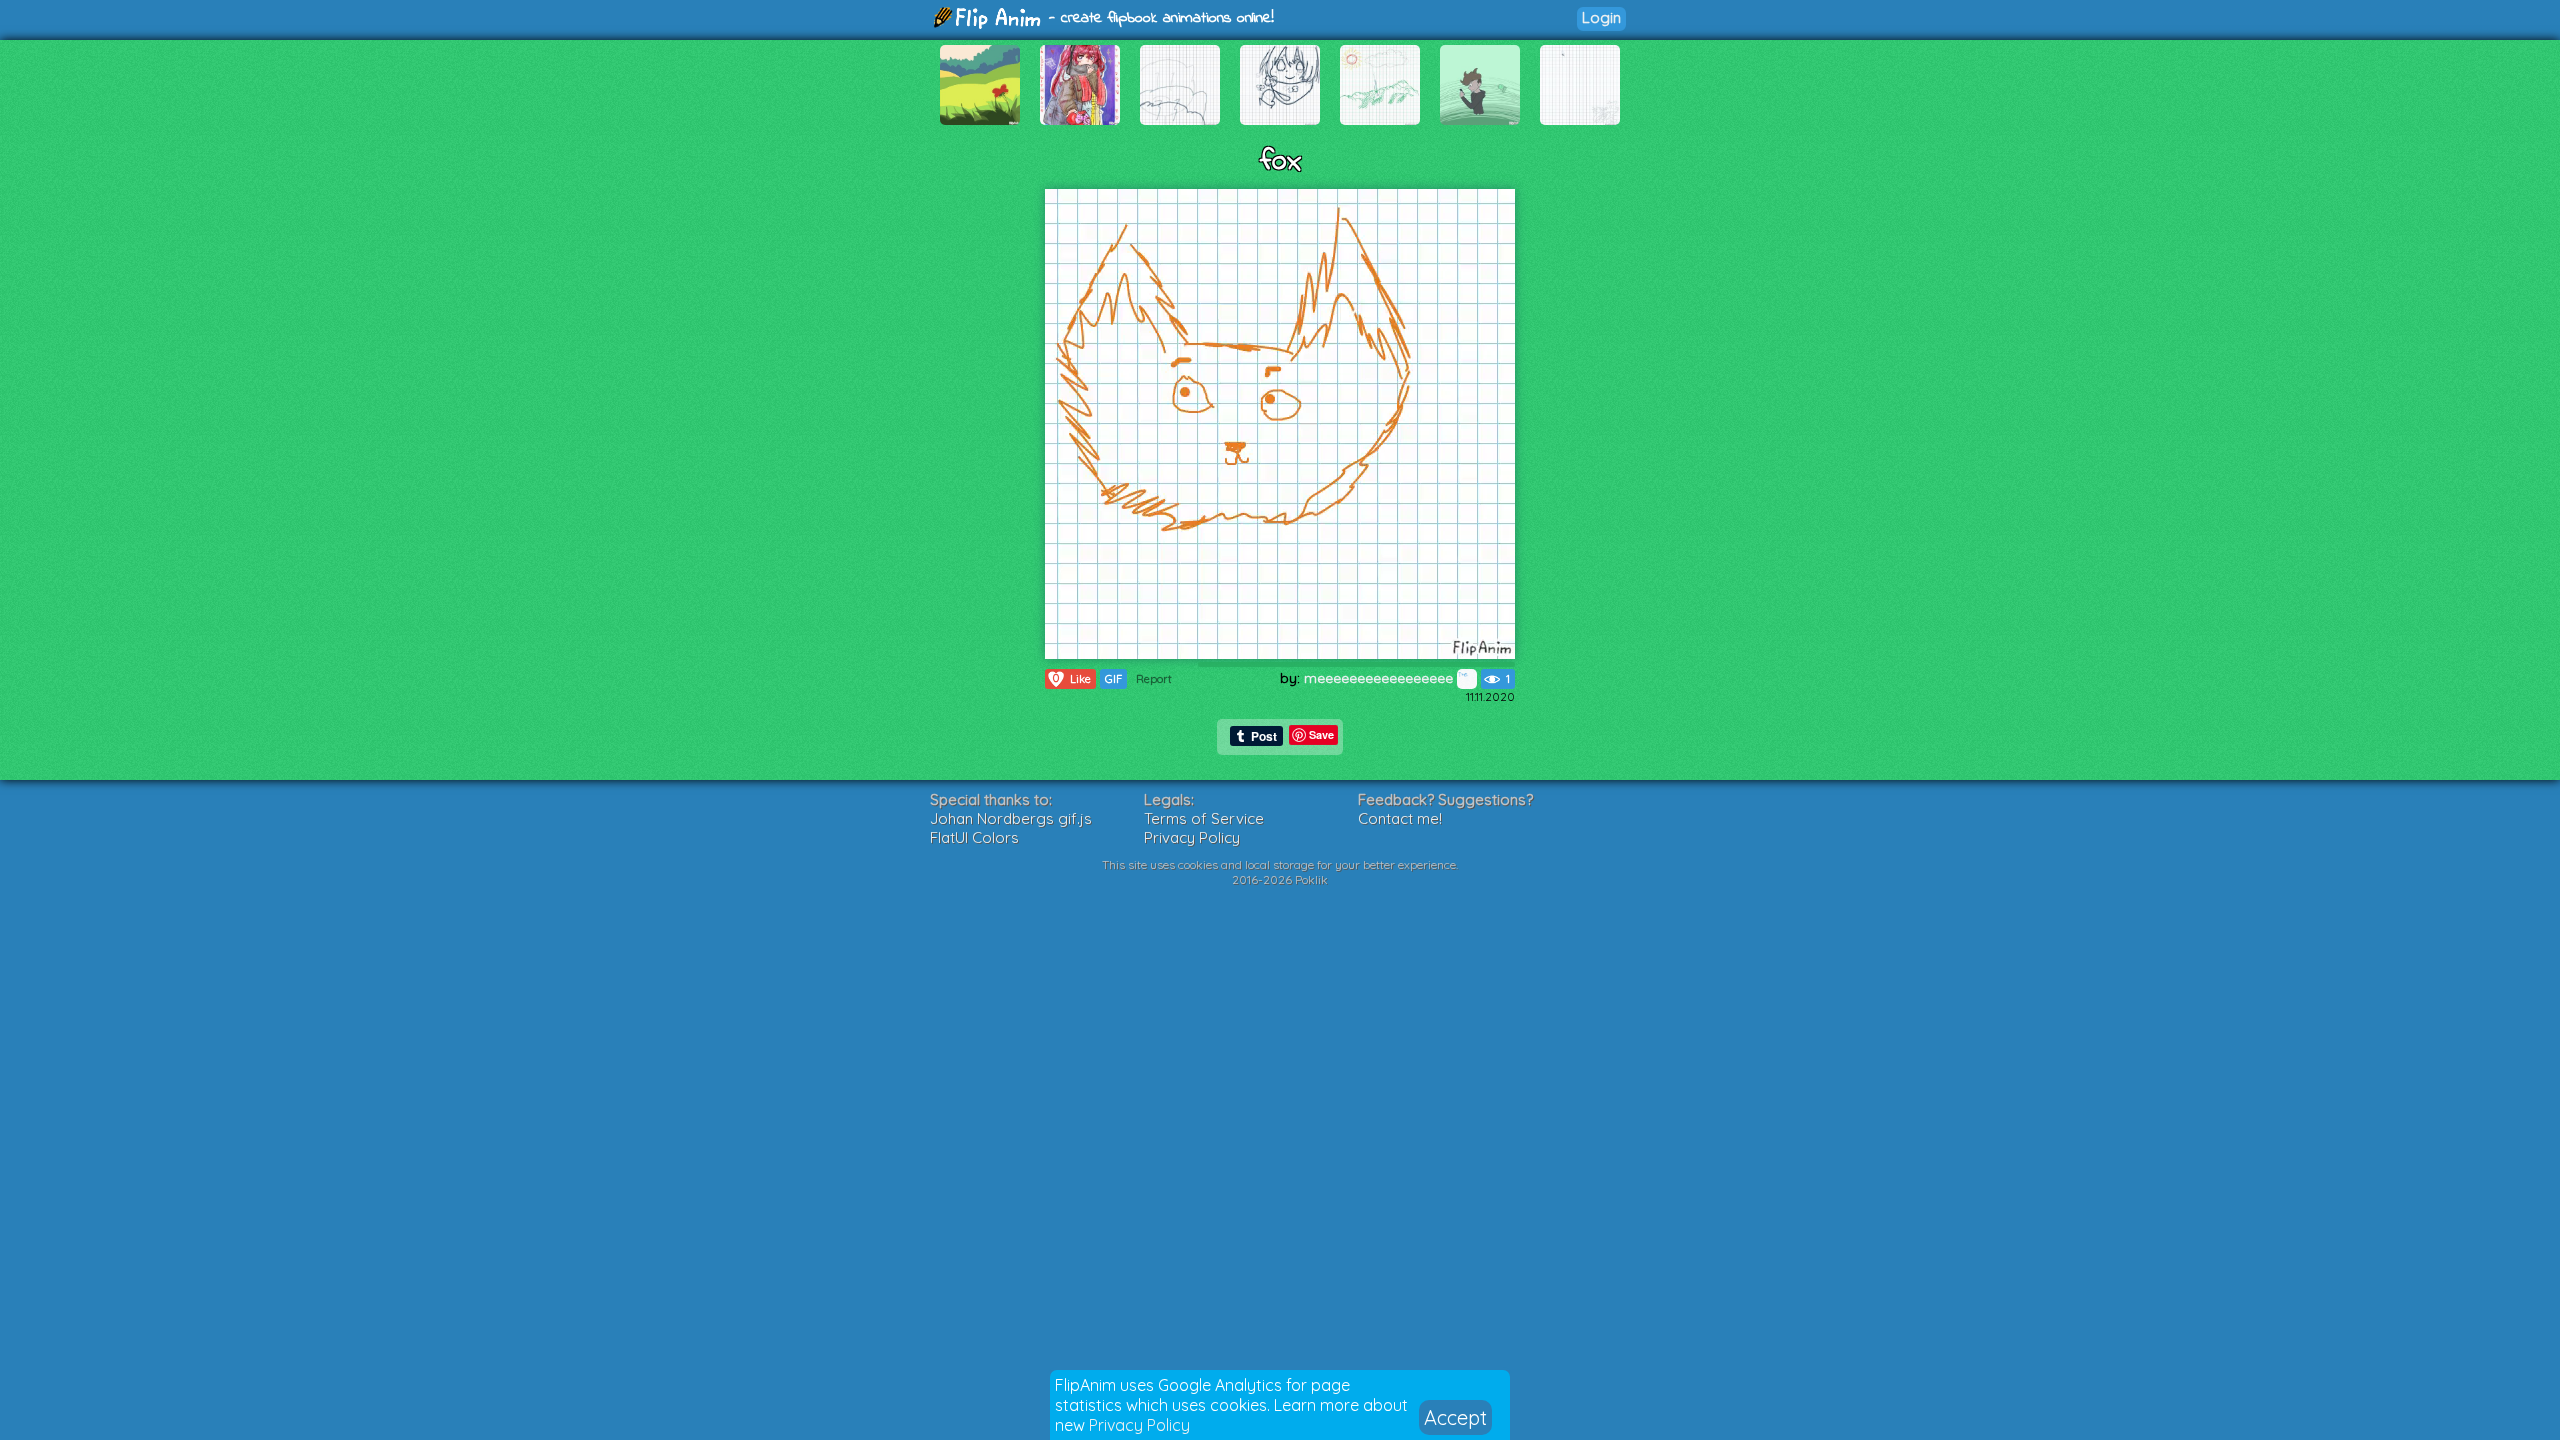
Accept (1455, 1417)
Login (1601, 17)
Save (1321, 734)
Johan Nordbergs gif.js (1011, 818)
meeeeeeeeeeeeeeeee (1380, 678)
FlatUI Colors (974, 837)
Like (1072, 678)
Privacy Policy (1139, 1425)
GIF (1113, 679)
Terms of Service (1204, 818)
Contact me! (1400, 818)
